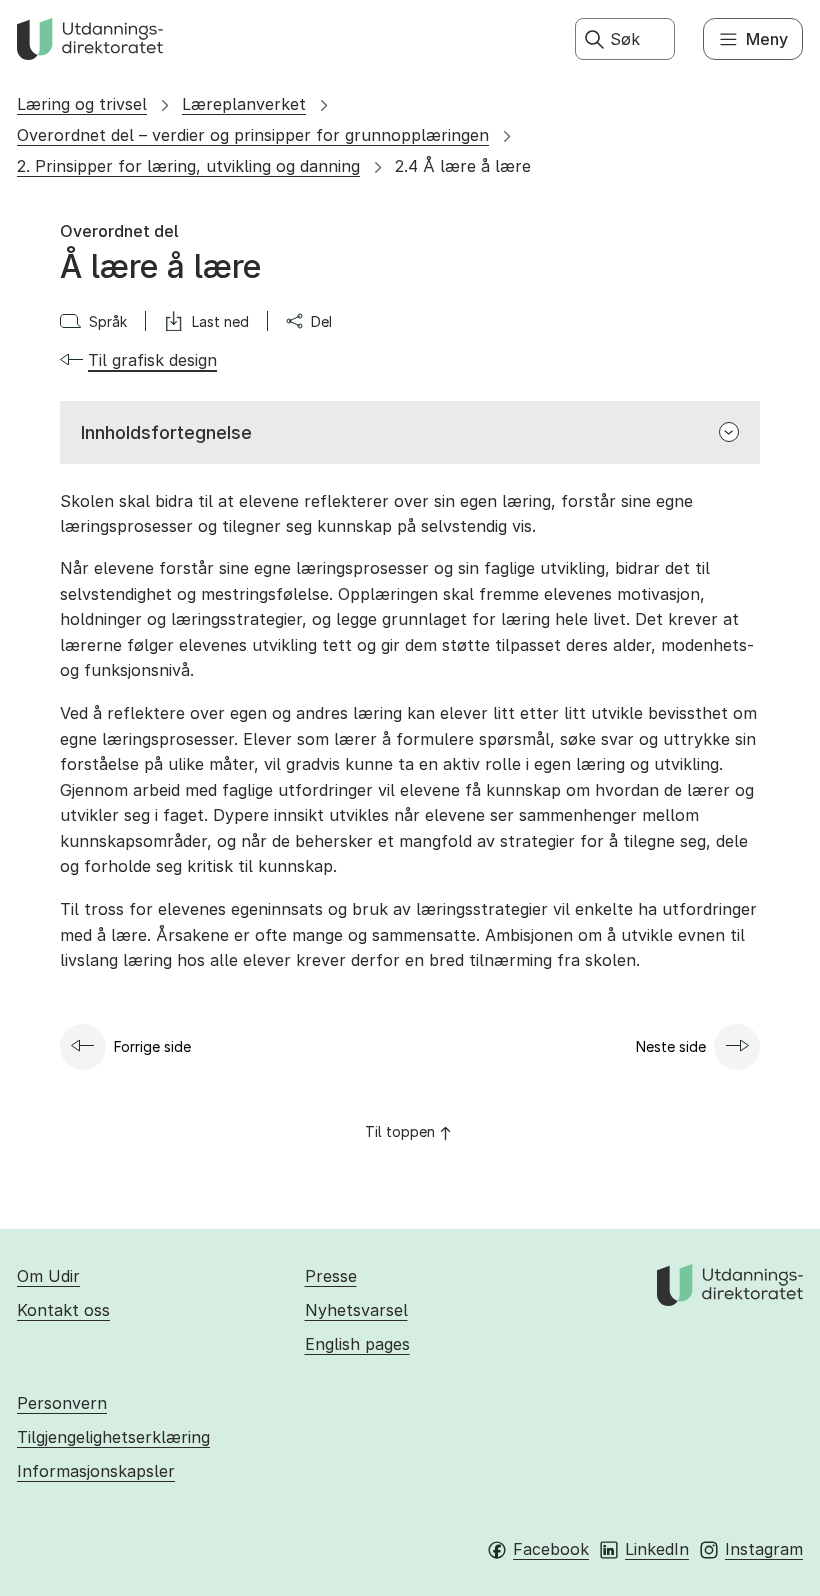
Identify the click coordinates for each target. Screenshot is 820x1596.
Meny (767, 39)
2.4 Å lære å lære (463, 166)
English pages (357, 1344)
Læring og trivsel (82, 104)
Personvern (62, 1403)
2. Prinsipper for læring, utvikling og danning (188, 166)
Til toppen (400, 1131)
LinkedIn (657, 1549)
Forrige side (152, 1046)
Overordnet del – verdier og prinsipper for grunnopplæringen (253, 135)
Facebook (551, 1549)
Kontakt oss (63, 1310)
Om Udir (48, 1276)
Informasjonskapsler (96, 1471)
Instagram (764, 1549)
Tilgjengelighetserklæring (113, 1437)
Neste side (671, 1046)
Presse (331, 1276)
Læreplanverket (244, 104)
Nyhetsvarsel (356, 1310)
